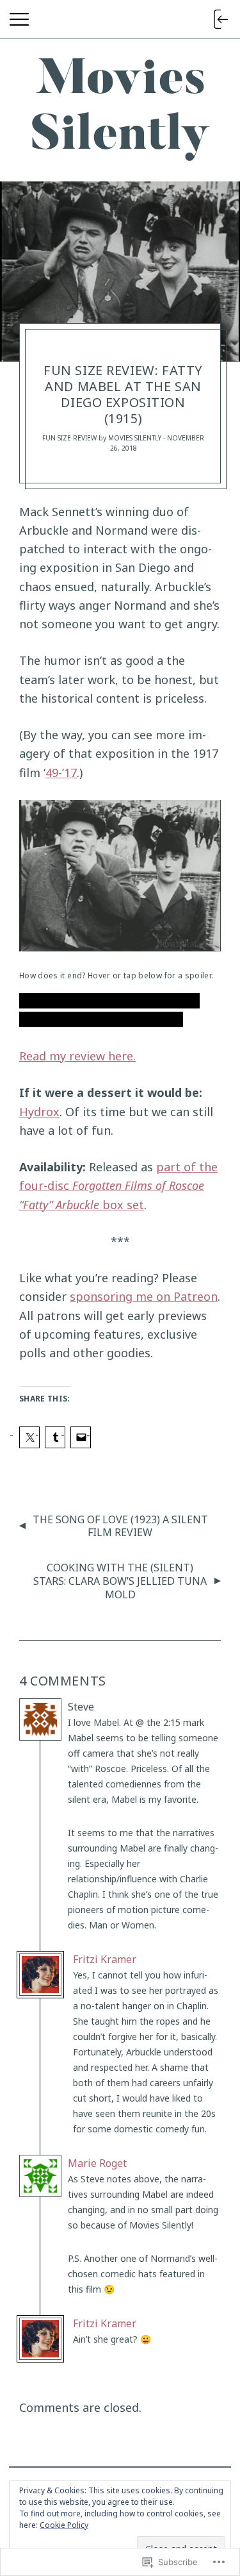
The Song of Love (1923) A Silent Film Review (120, 1526)
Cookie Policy (64, 2525)
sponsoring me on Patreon (144, 1296)
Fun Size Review (69, 438)
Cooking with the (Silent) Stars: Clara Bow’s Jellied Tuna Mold (120, 1581)
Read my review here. (77, 1056)
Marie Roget (97, 2163)
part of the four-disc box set (118, 1186)
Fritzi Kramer (105, 1959)
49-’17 (61, 773)
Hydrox (39, 1112)
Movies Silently (135, 438)
